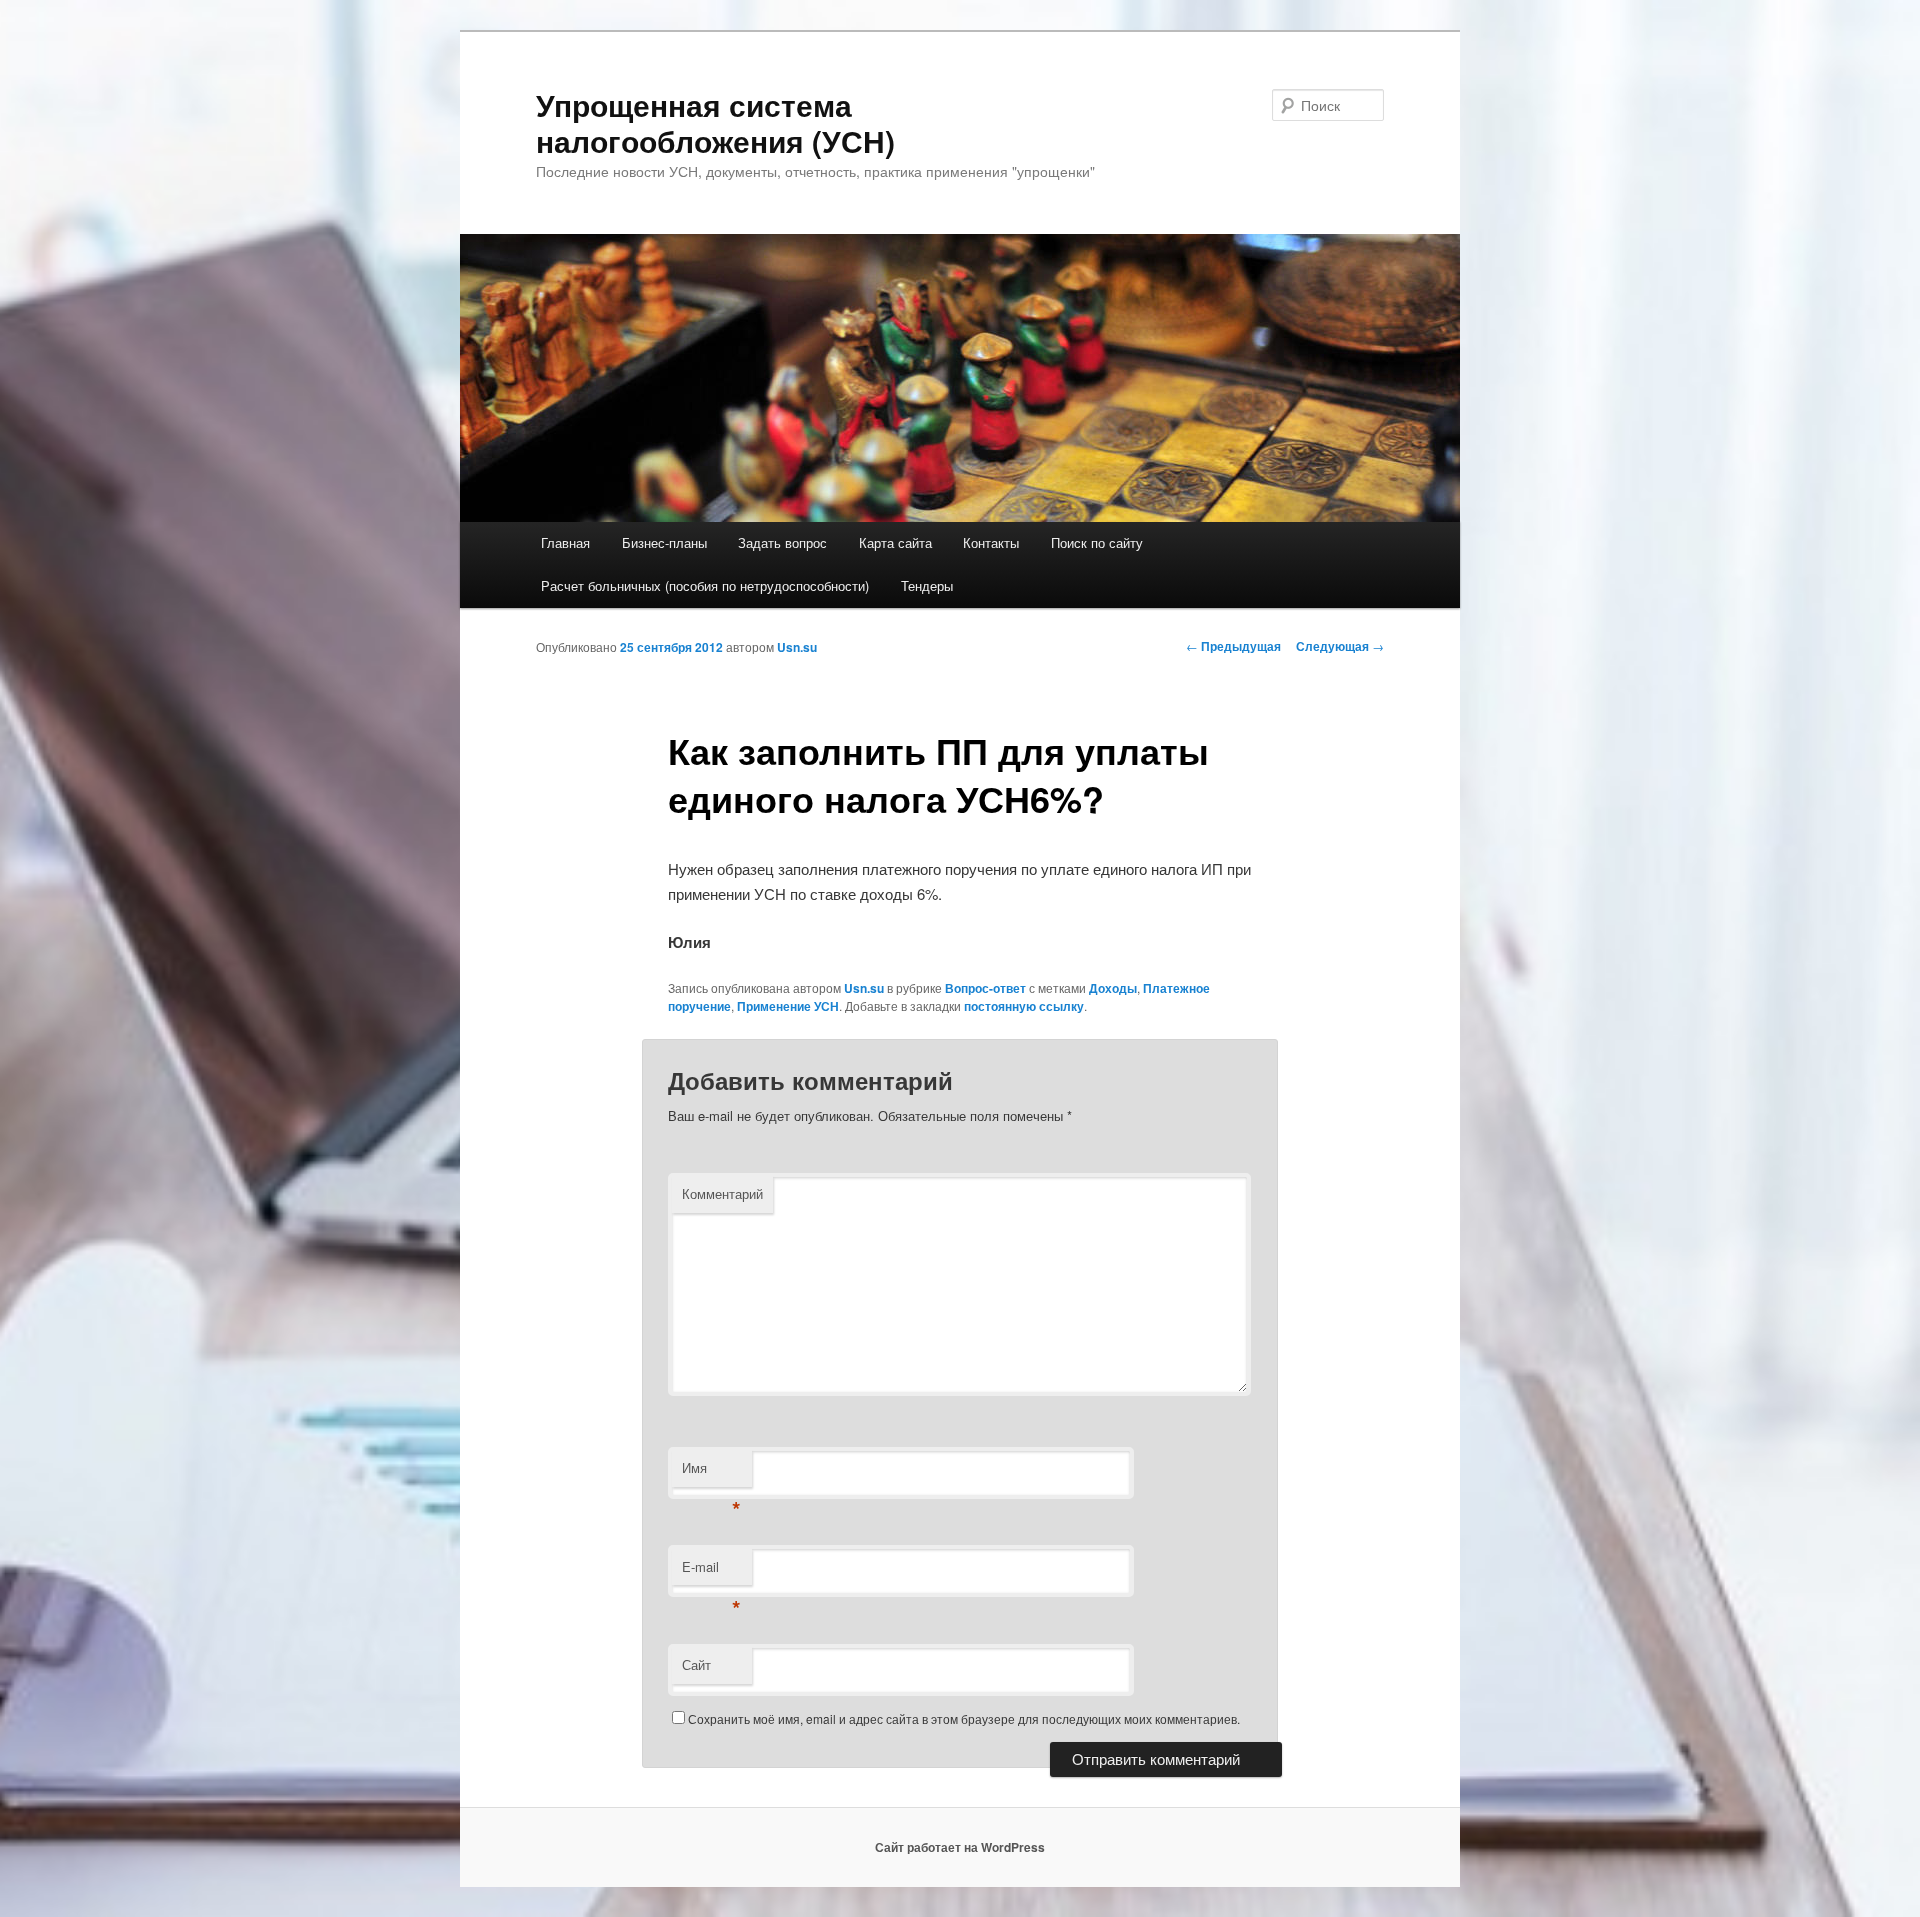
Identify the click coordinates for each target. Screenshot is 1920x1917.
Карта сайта (895, 542)
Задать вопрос (782, 542)
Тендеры (927, 585)
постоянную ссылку (1024, 1006)
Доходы (1113, 988)
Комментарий (722, 1193)
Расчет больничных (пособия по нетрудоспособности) (705, 585)
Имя (711, 1472)
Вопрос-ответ (985, 988)
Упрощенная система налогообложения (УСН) (715, 122)
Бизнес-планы (664, 542)
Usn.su (797, 647)
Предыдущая (1233, 646)
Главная (565, 542)
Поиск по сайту (1097, 542)
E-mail (711, 1571)
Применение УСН (788, 1006)
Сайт (696, 1664)
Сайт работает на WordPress (960, 1847)
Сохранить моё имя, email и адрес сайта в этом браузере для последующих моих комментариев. (964, 1718)
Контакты (991, 542)
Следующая (1340, 646)
